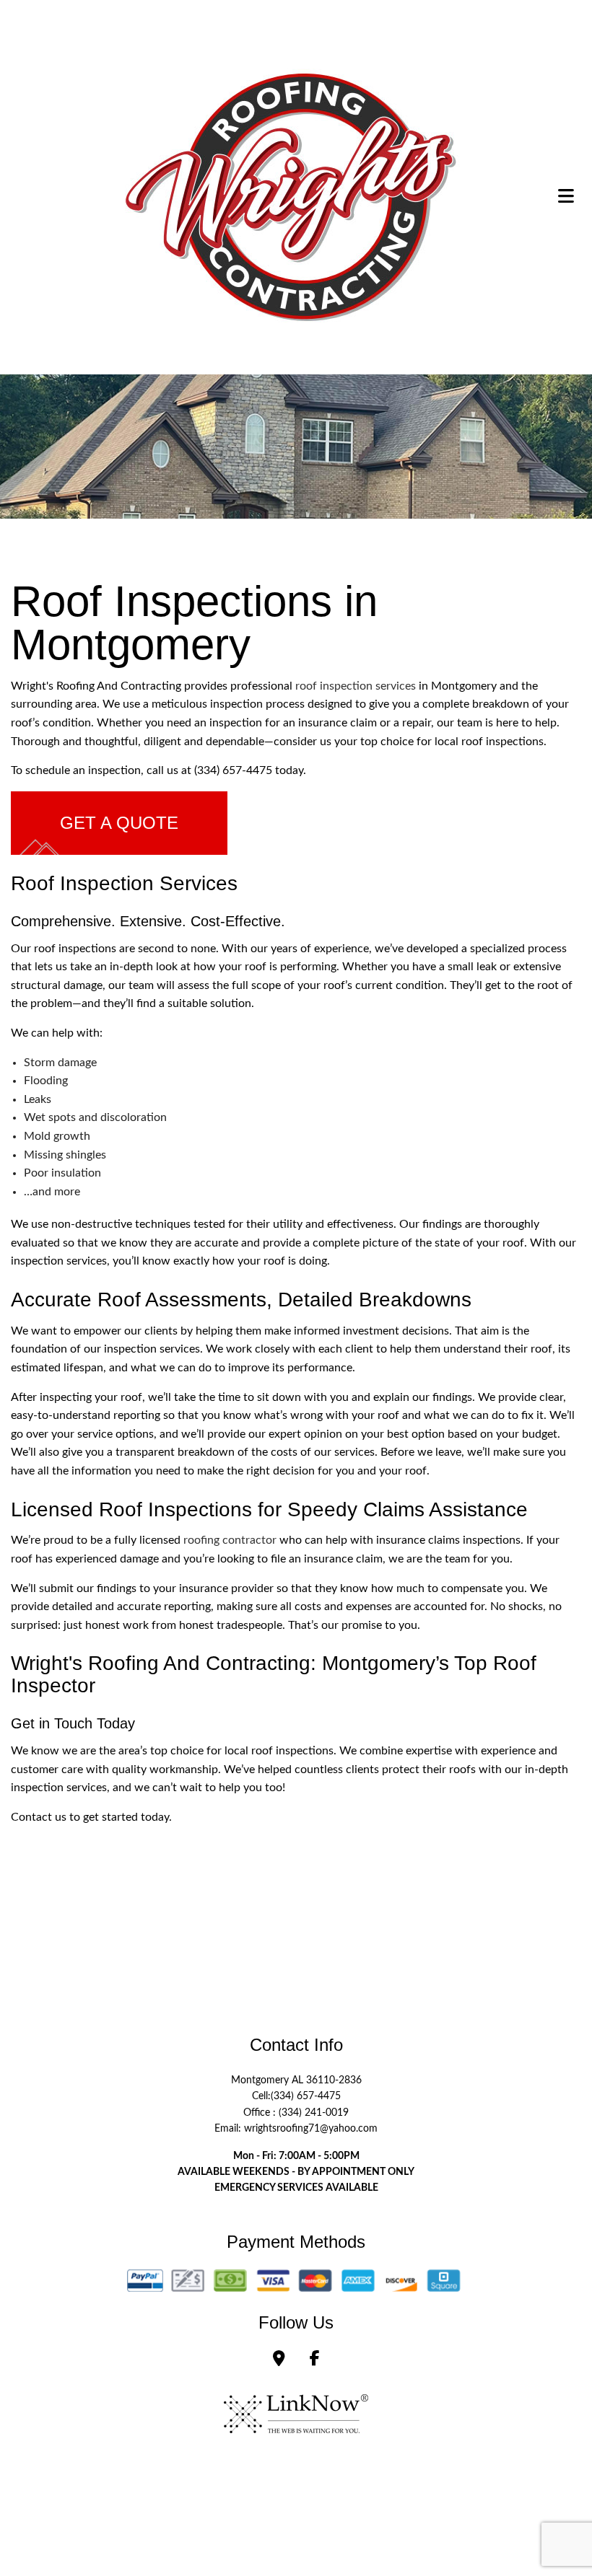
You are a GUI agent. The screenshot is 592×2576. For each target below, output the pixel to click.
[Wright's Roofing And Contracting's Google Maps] (279, 2360)
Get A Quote (119, 823)
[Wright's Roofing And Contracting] (291, 195)
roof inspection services (356, 686)
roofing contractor (230, 1540)
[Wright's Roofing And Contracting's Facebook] (315, 2360)
